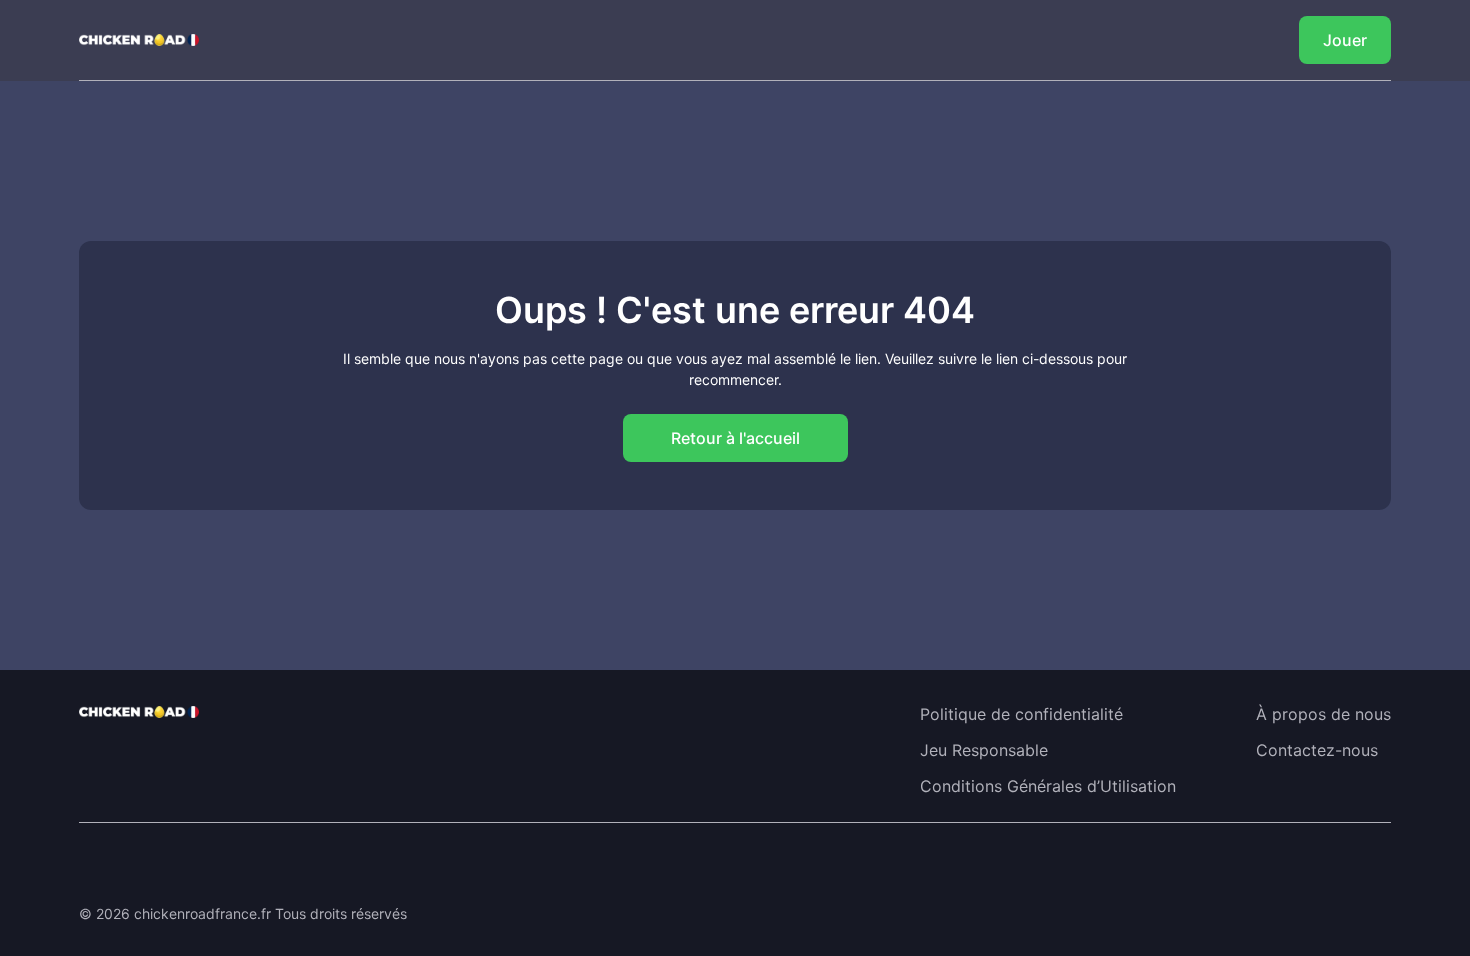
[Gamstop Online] (371, 867)
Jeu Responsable (984, 750)
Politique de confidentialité (1021, 714)
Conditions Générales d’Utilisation (1048, 786)
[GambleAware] (119, 867)
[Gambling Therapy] (203, 867)
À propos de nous (1323, 714)
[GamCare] (287, 867)
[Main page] (139, 40)
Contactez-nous (1317, 750)
